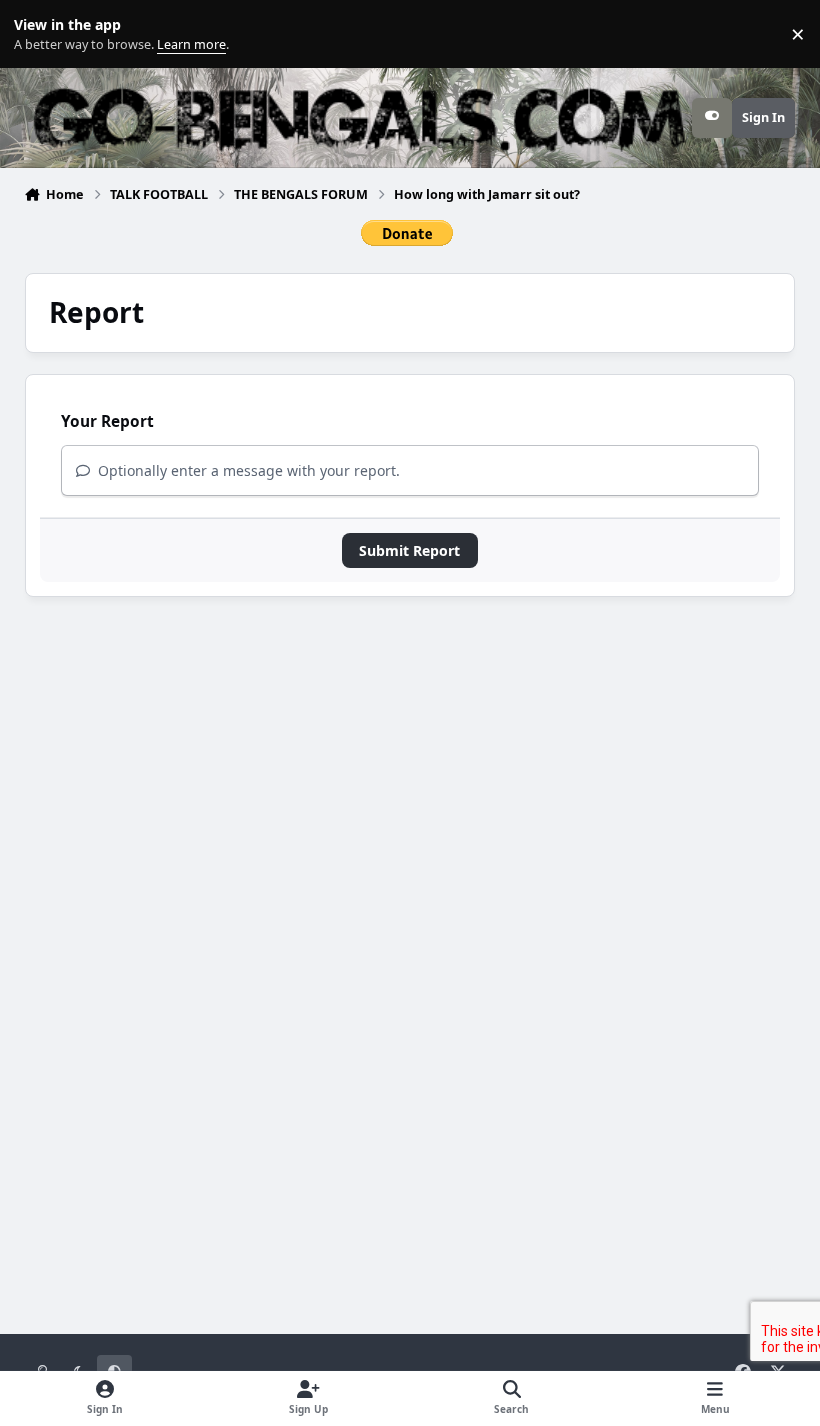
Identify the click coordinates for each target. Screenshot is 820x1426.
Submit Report (409, 550)
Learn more (38, 34)
